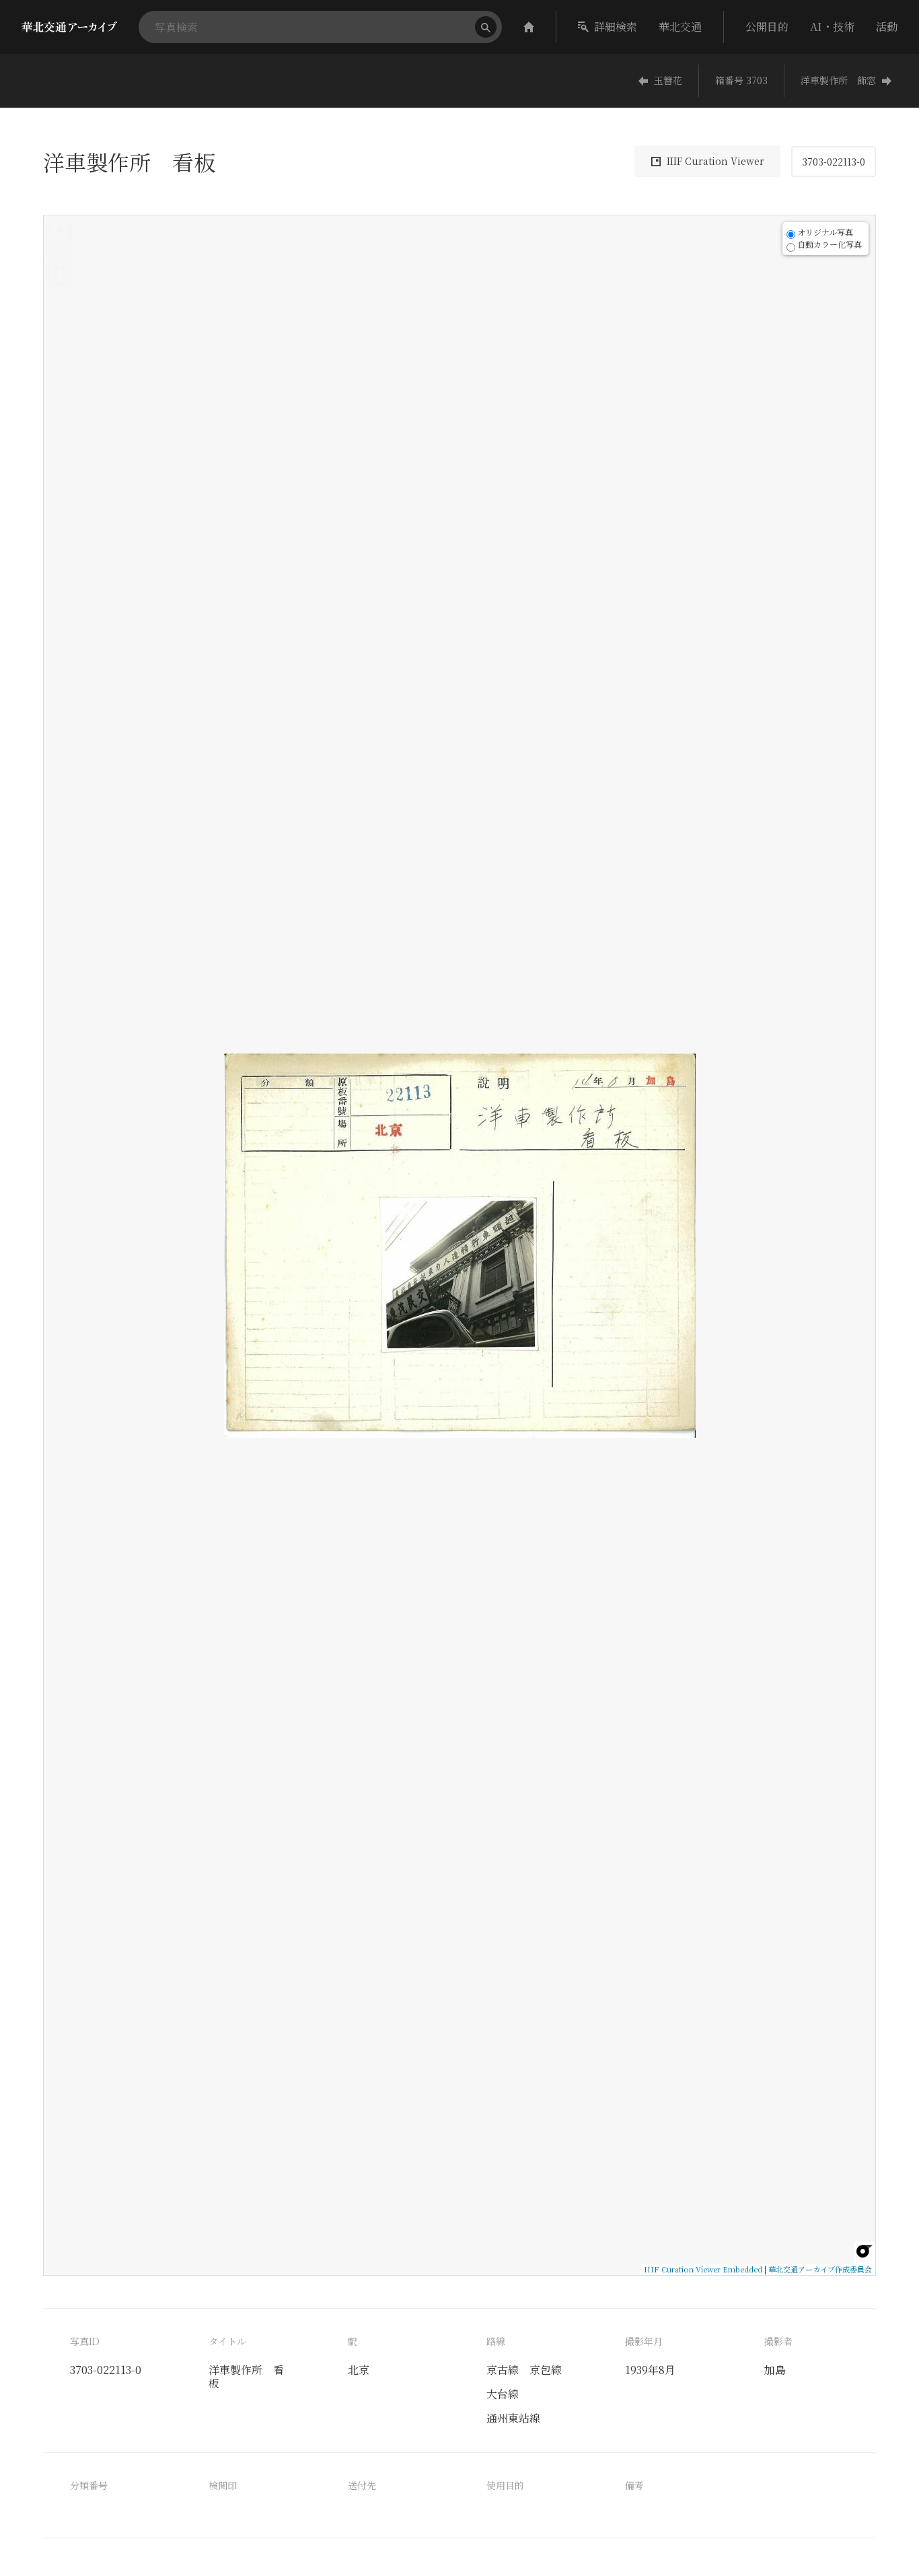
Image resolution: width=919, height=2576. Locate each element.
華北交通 (680, 27)
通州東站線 (513, 2418)
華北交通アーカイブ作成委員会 (820, 2269)
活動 (887, 27)
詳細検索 (616, 27)
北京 (359, 2370)
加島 (775, 2370)
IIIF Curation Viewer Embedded (703, 2269)
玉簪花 (668, 80)
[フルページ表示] (59, 273)
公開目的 (767, 27)
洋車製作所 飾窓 (838, 80)
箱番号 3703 (741, 80)
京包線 (546, 2370)
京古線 (503, 2370)
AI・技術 (832, 27)
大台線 (503, 2394)
